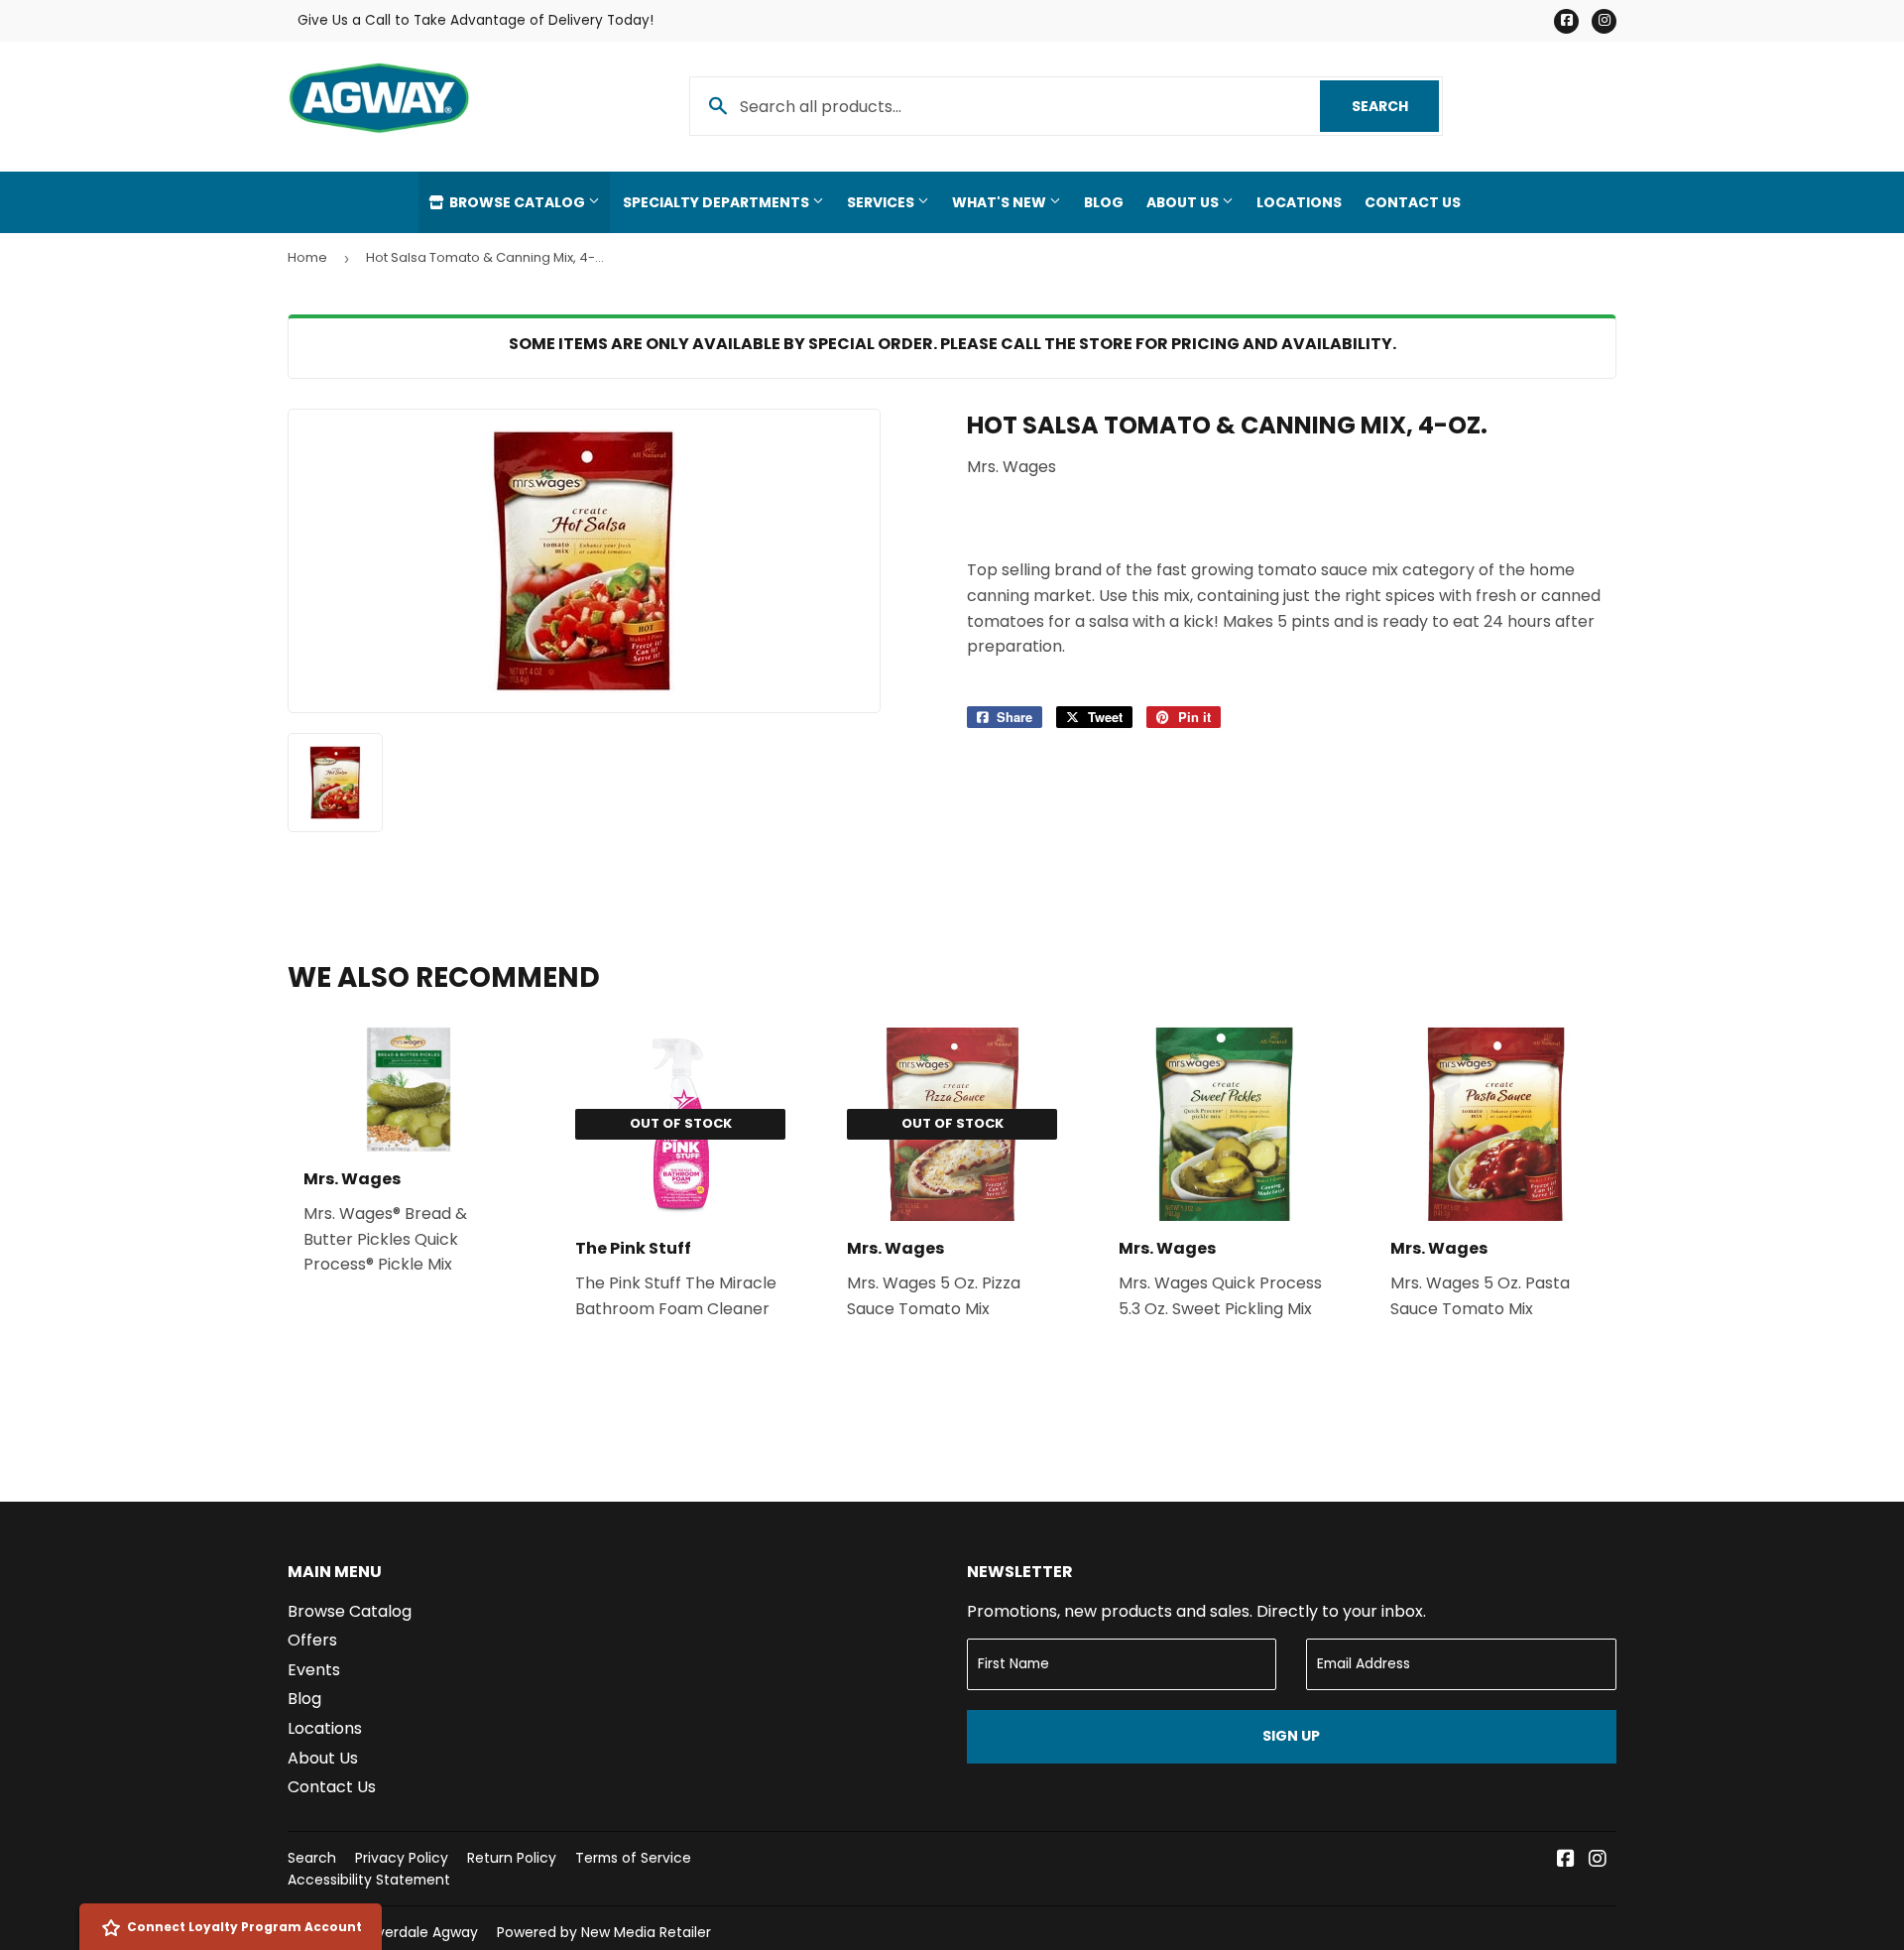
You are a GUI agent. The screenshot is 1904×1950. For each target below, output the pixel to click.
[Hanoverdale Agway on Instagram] (1598, 1860)
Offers (312, 1640)
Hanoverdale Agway (410, 1932)
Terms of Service (633, 1858)
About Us (1184, 202)
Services (882, 202)
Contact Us (1413, 202)
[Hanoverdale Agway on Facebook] (1566, 1860)
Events (314, 1670)
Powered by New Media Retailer (604, 1932)
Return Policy (512, 1858)
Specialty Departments (717, 202)
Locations (1299, 202)
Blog (1104, 202)
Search (1395, 106)
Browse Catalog (517, 202)
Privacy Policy (402, 1858)
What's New (1001, 202)
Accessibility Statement (369, 1880)
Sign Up (1291, 1736)
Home (307, 257)
